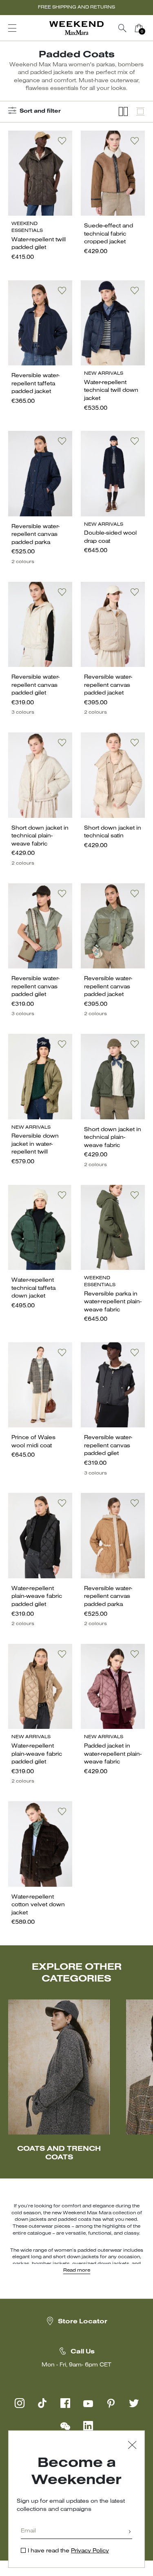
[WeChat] (65, 2426)
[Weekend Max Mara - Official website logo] (77, 28)
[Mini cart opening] (150, 28)
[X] (134, 2403)
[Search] (122, 28)
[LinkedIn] (88, 2426)
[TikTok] (42, 2403)
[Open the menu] (12, 28)
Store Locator (83, 2322)
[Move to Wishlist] (62, 141)
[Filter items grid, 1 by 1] (140, 112)
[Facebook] (65, 2403)
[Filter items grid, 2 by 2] (123, 112)
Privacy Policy (90, 2551)
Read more (77, 2270)
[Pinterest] (111, 2403)
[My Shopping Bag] (139, 28)
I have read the (68, 2551)
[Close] (132, 2446)
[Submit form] (130, 2532)
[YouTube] (88, 2403)
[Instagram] (20, 2403)
